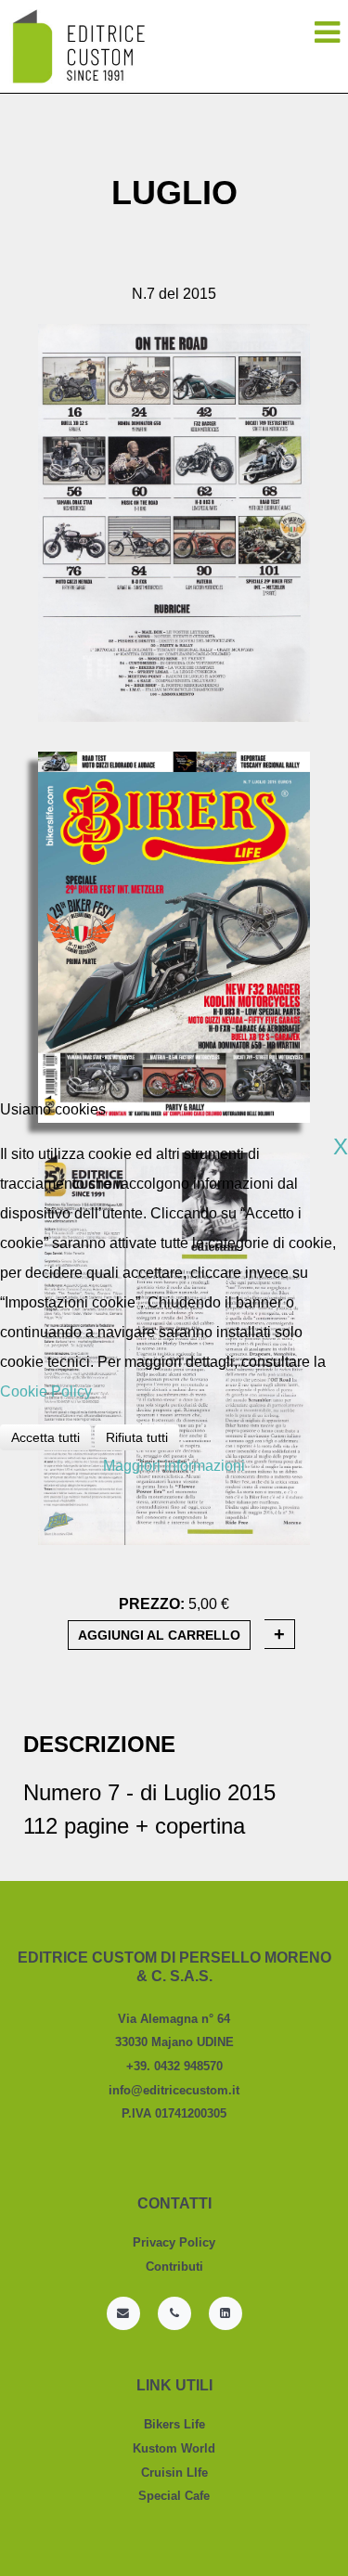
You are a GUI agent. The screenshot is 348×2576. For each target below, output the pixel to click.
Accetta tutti (45, 1437)
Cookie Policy (46, 1391)
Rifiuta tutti (137, 1437)
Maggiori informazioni (174, 1466)
